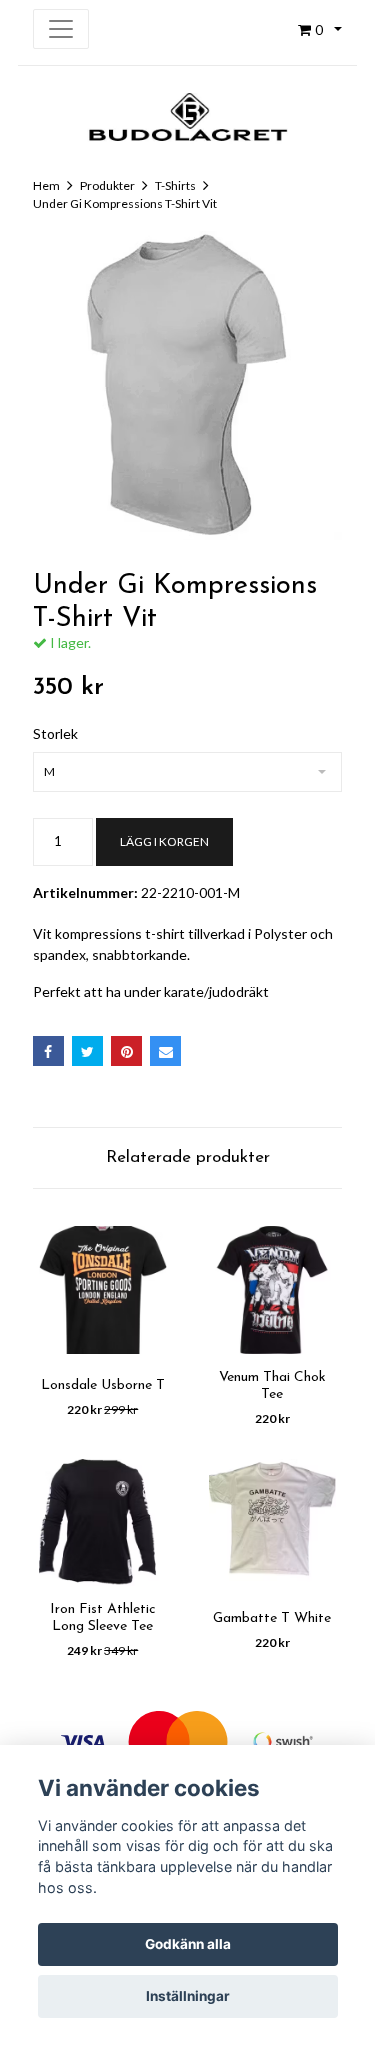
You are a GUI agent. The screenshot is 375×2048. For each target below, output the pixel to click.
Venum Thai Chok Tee (272, 1386)
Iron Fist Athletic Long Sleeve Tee (103, 1618)
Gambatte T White (272, 1618)
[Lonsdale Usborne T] (103, 1290)
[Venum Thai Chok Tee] (273, 1290)
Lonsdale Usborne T (103, 1385)
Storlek (55, 733)
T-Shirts (175, 185)
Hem (46, 185)
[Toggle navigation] (61, 29)
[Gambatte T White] (273, 1523)
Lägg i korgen (164, 841)
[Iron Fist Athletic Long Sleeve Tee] (103, 1523)
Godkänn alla (188, 1944)
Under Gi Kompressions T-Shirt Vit (125, 203)
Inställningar (188, 1996)
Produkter (107, 185)
